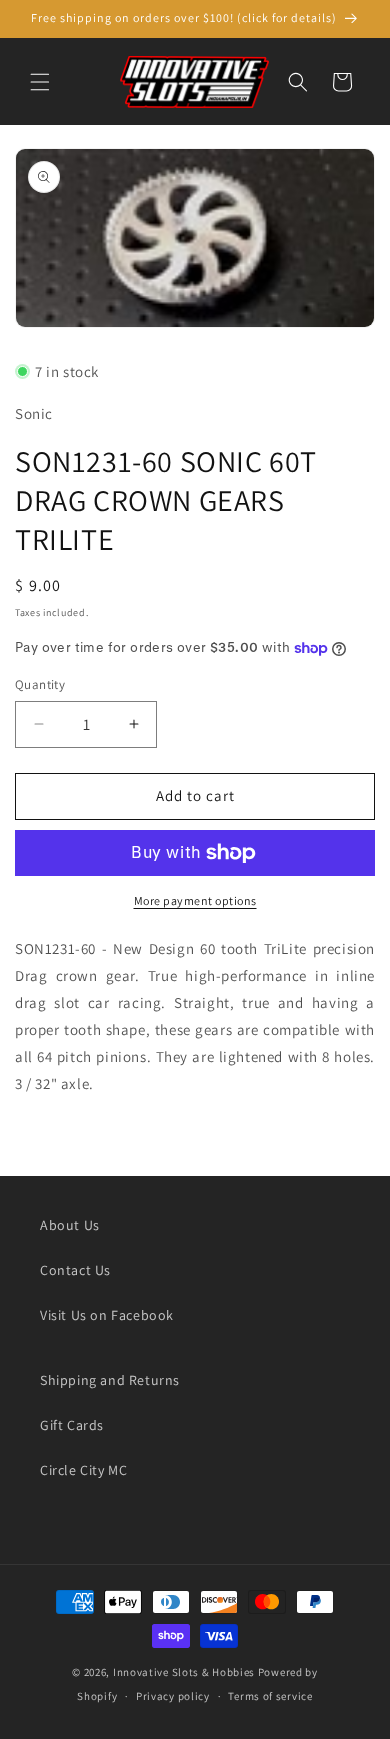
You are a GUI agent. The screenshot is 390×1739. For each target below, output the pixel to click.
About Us (70, 1225)
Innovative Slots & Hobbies (184, 1672)
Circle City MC (83, 1470)
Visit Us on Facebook (107, 1315)
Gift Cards (72, 1425)
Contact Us (75, 1270)
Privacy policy (173, 1696)
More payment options (195, 900)
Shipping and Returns (110, 1380)
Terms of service (270, 1696)
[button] (40, 82)
